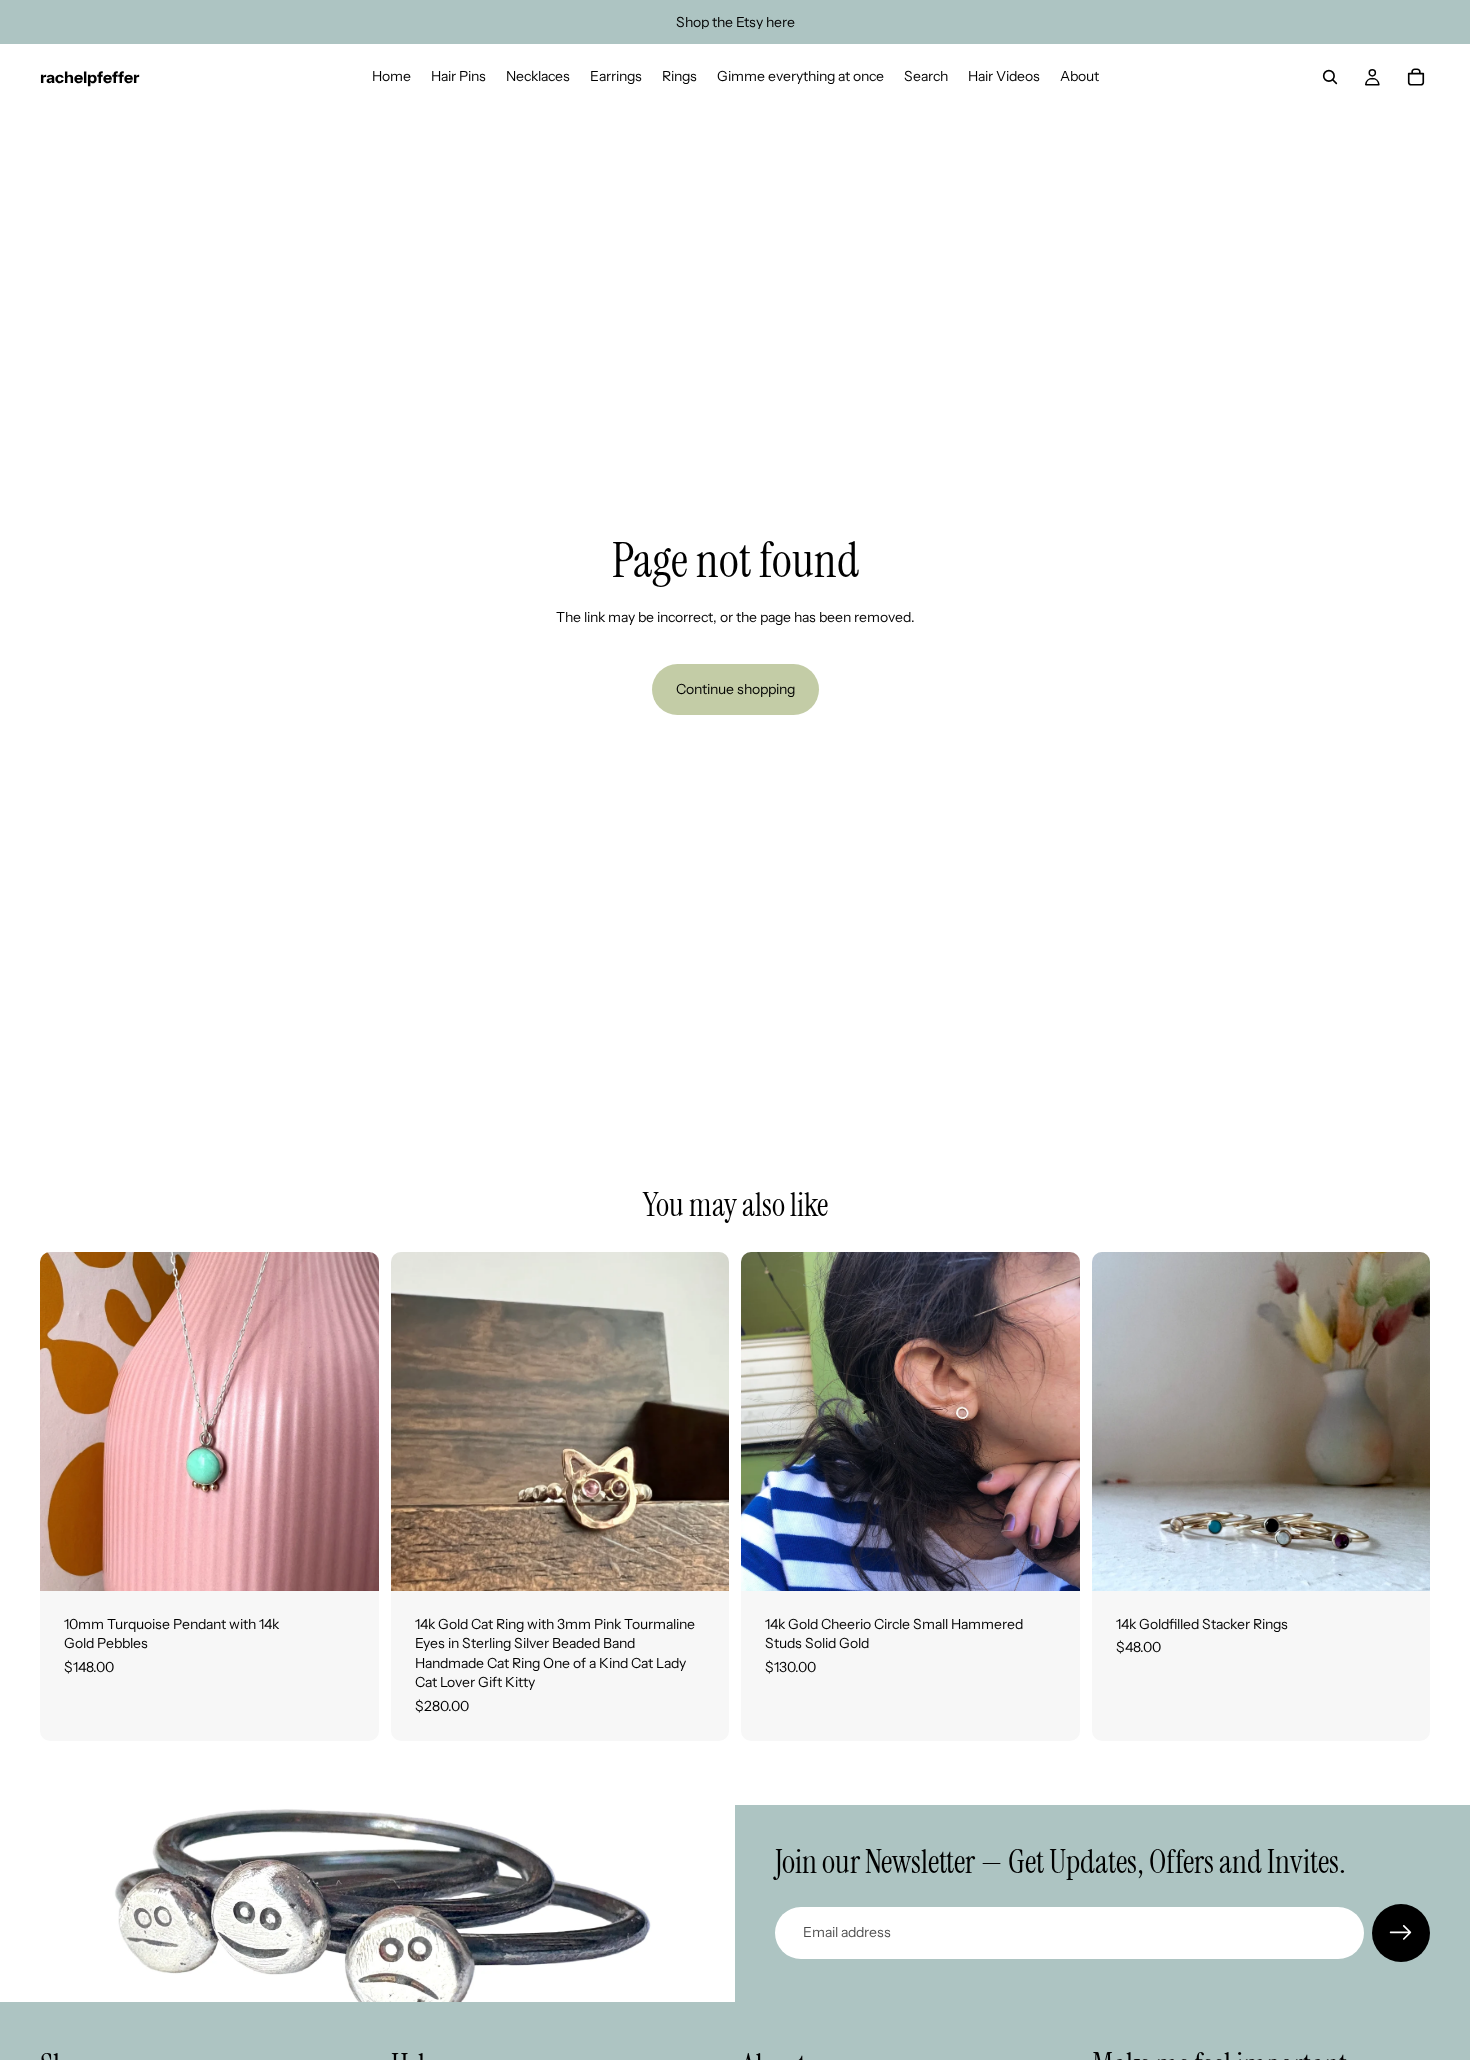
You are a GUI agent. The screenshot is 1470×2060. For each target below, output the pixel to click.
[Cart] (1416, 77)
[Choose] (698, 1560)
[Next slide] (699, 1421)
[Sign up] (1401, 1933)
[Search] (1330, 77)
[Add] (348, 1560)
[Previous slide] (421, 1421)
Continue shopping (735, 689)
